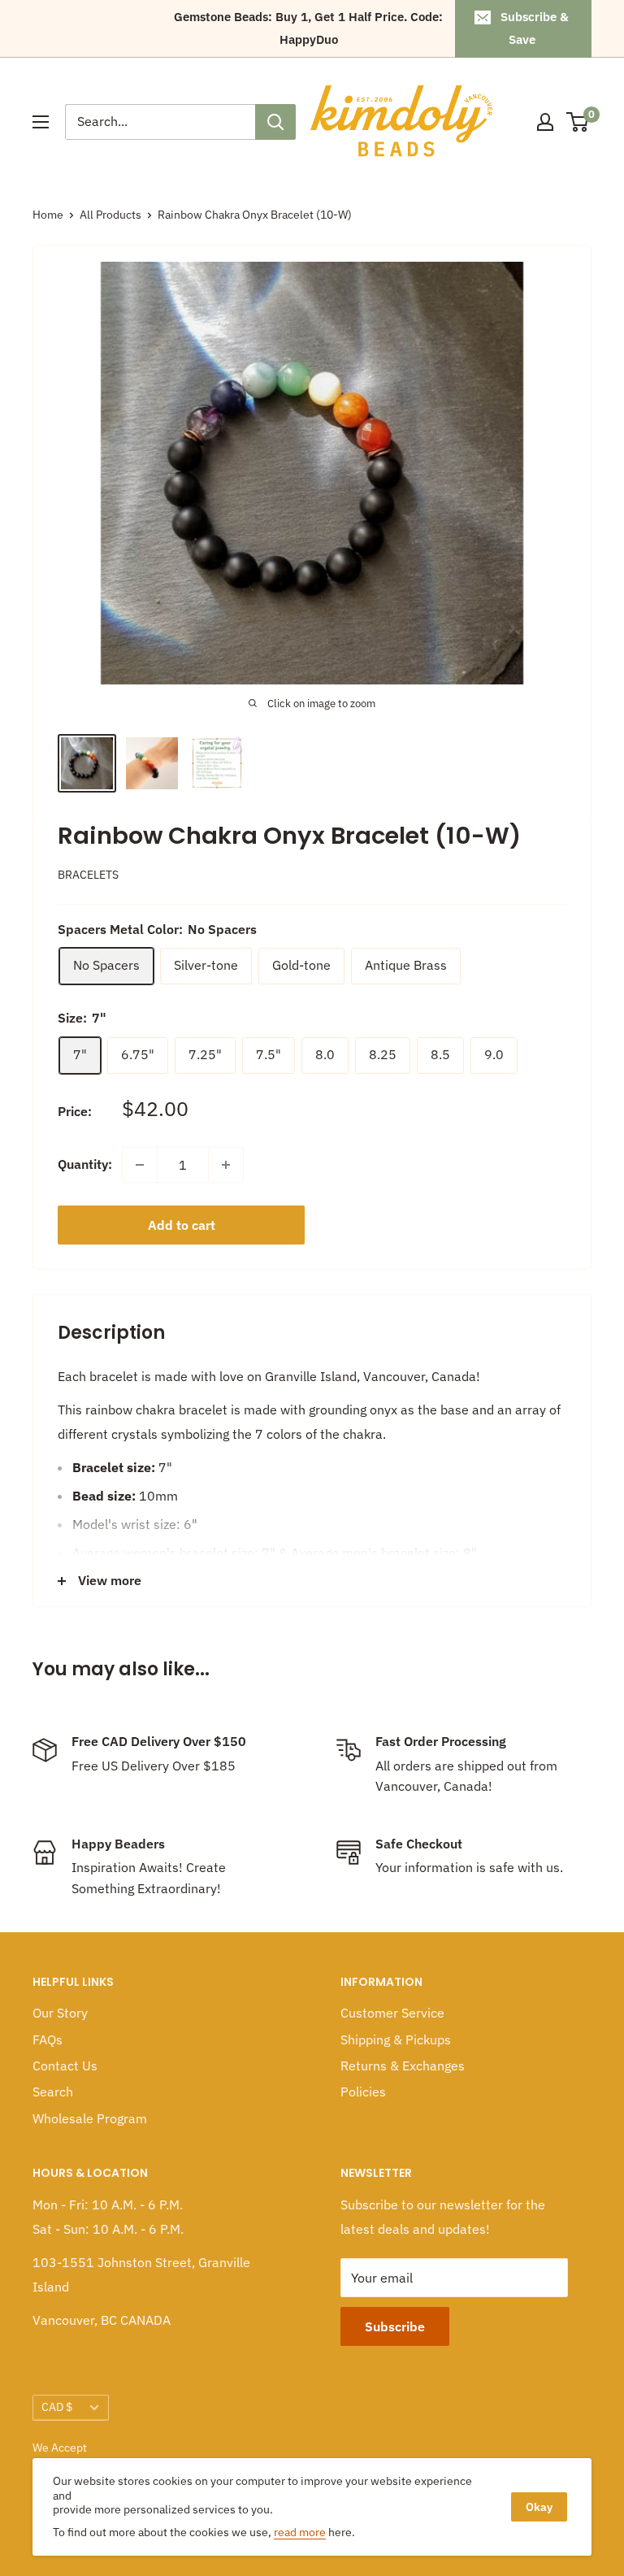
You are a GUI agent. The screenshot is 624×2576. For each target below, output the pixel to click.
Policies (363, 2092)
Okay (539, 2507)
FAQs (48, 2040)
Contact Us (65, 2066)
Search (53, 2092)
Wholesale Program (90, 2118)
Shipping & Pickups (396, 2040)
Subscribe (395, 2326)
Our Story (60, 2013)
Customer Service (392, 2013)
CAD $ (57, 2407)
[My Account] (545, 122)
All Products (110, 215)
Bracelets (88, 875)
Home (48, 215)
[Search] (275, 122)
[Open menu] (41, 122)
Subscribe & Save (535, 28)
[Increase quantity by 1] (226, 1165)
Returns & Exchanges (403, 2066)
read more (300, 2532)
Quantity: (85, 1164)
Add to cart (182, 1225)
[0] (578, 122)
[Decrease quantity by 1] (140, 1165)
